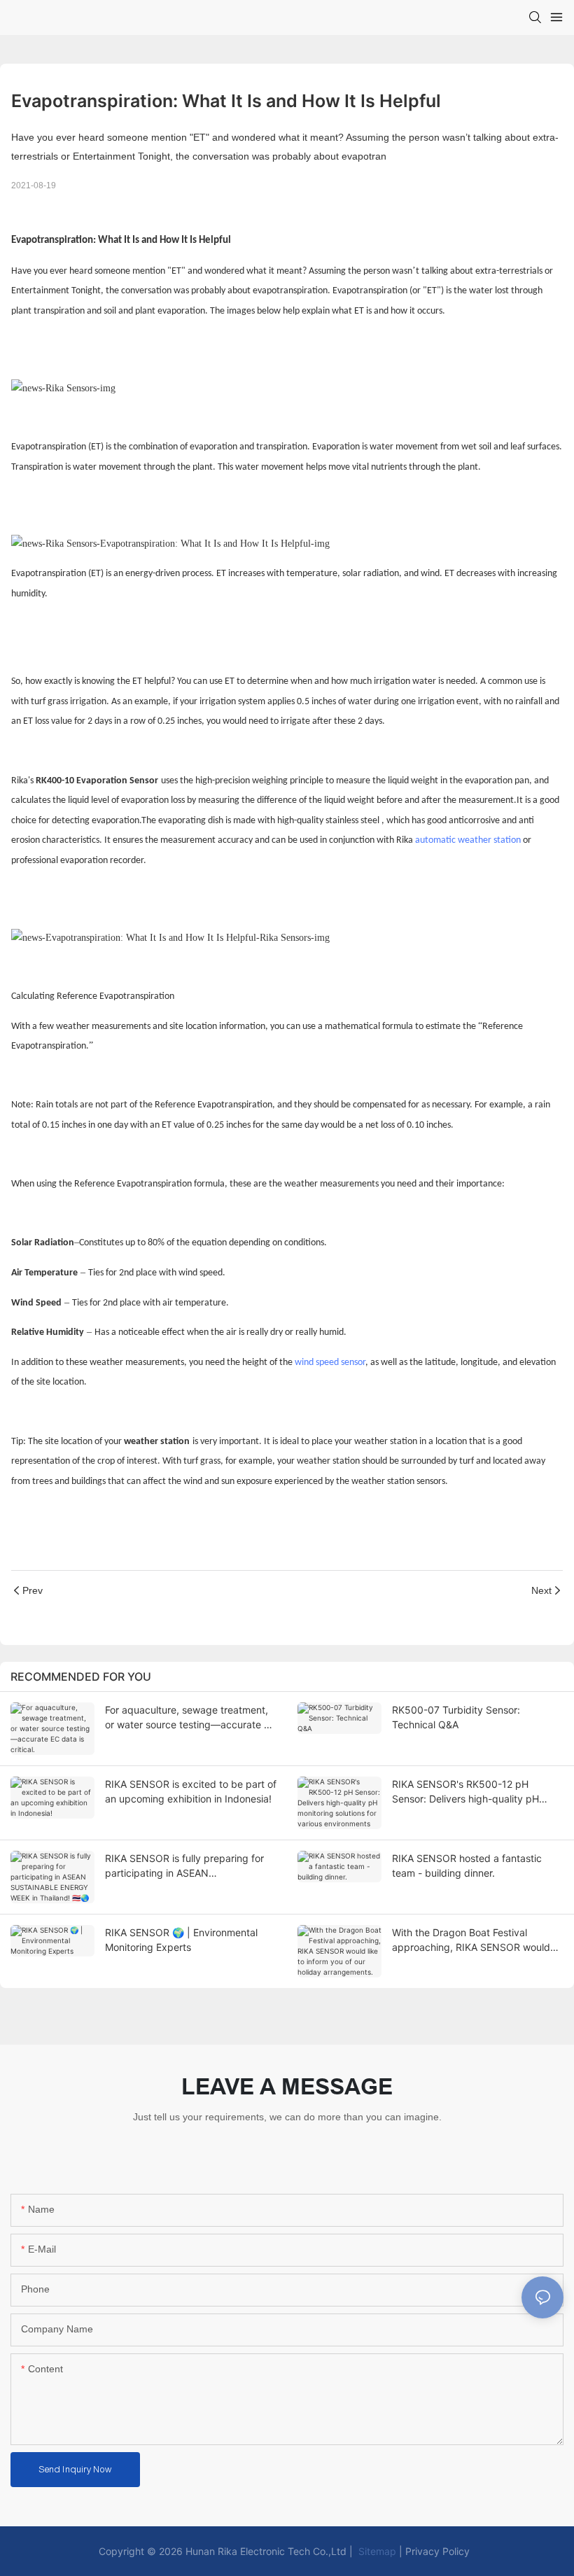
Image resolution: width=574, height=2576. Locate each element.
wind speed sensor (330, 1363)
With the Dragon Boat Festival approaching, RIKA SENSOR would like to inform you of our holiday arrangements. (471, 1940)
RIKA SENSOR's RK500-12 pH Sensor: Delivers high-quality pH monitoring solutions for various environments (465, 1792)
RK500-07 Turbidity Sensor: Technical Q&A (456, 1717)
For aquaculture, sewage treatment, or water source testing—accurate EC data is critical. (191, 1718)
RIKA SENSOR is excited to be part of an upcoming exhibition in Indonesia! (191, 1791)
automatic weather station (468, 840)
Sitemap (376, 2551)
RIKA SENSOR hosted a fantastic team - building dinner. (467, 1865)
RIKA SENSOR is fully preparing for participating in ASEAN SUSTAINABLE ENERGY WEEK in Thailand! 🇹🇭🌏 (184, 1866)
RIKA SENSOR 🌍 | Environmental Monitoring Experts (181, 1940)
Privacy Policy (437, 2551)
